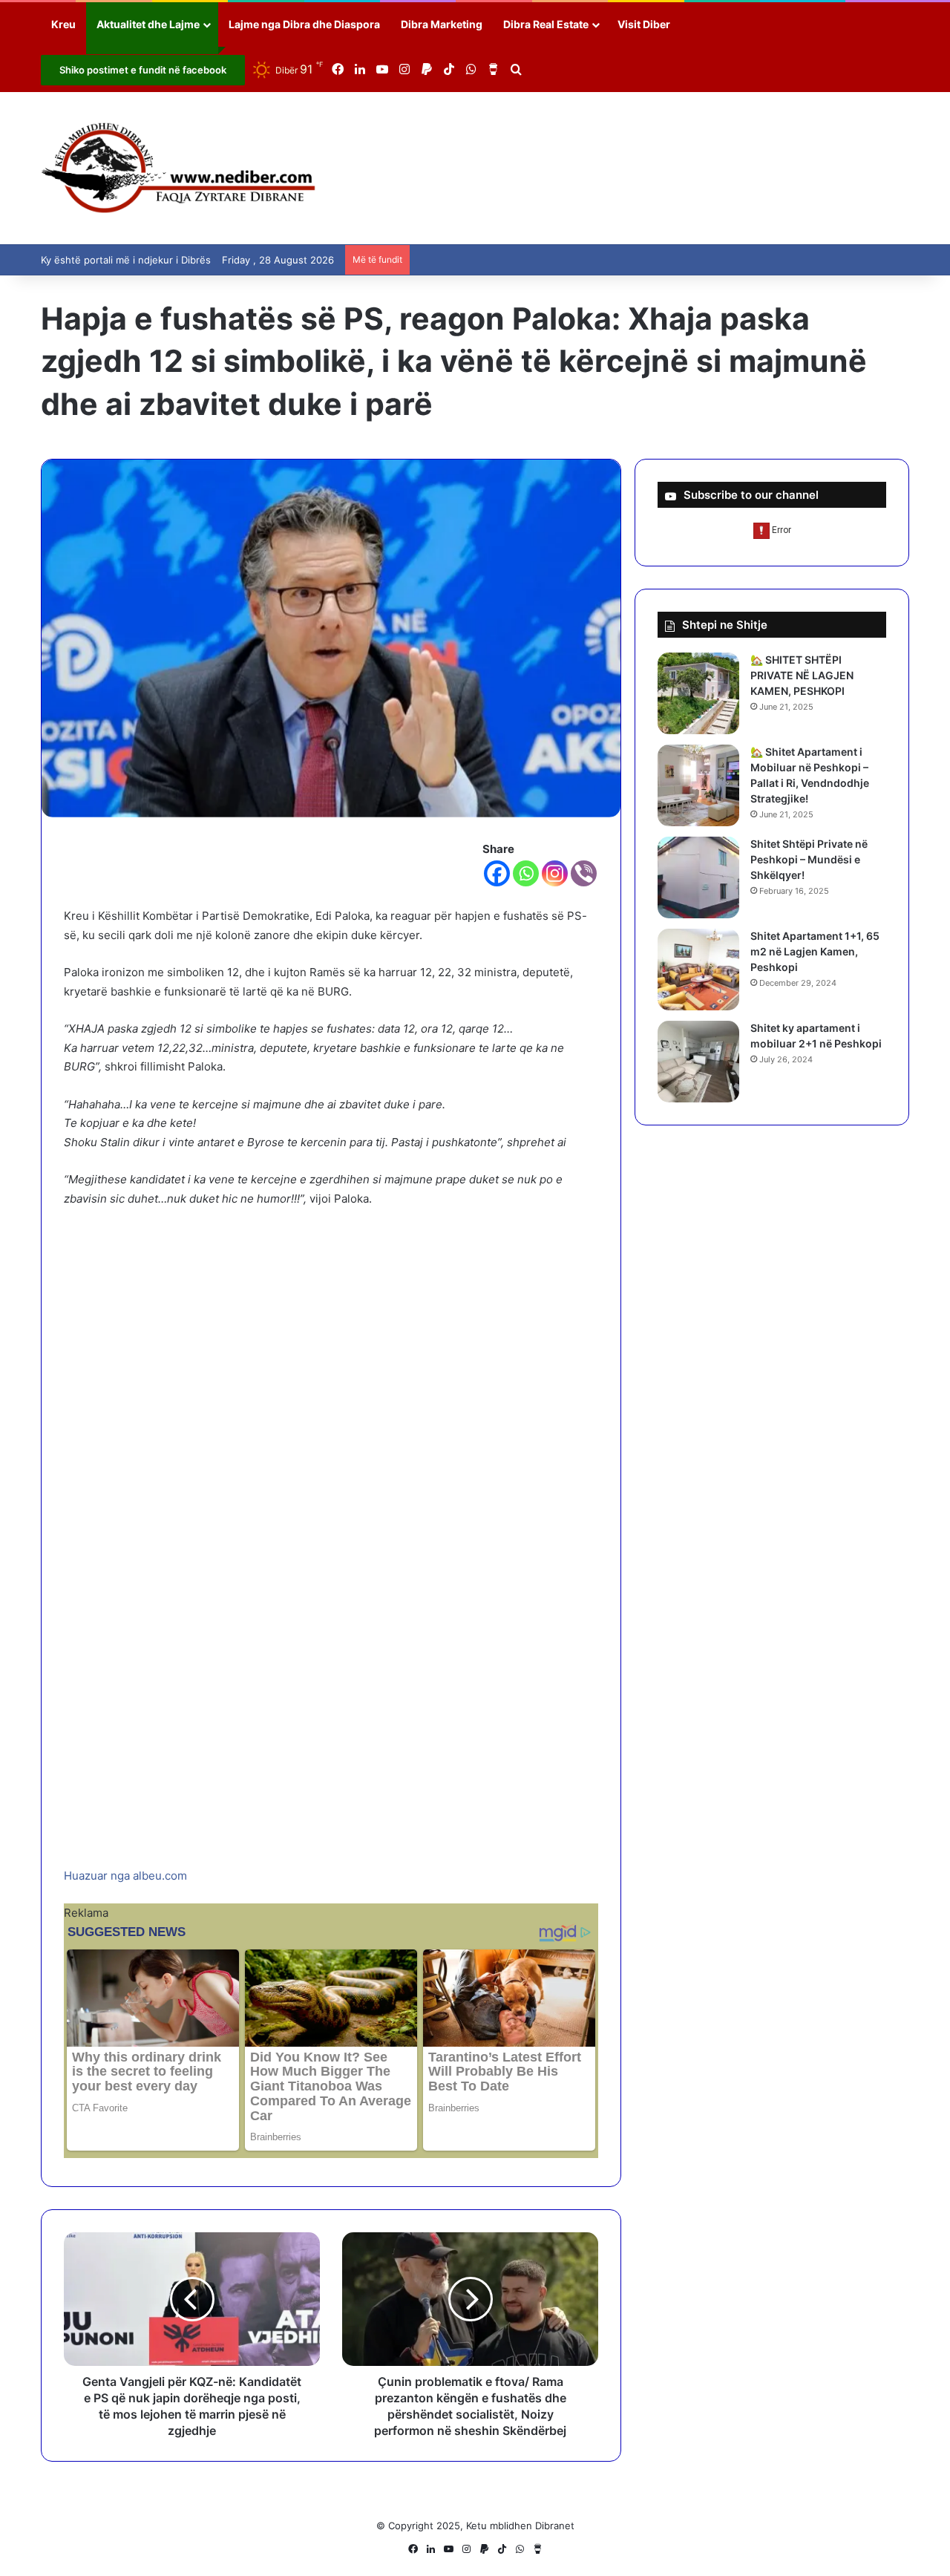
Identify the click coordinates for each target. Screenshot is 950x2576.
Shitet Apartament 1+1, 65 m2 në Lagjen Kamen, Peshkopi (815, 951)
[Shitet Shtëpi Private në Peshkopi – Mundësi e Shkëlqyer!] (698, 877)
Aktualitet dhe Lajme (148, 24)
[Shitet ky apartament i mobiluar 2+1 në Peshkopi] (698, 1062)
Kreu (63, 24)
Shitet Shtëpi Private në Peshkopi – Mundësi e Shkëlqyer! (809, 859)
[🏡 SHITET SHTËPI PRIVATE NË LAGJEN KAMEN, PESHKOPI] (698, 693)
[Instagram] (555, 873)
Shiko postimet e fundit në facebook (143, 70)
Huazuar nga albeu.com (125, 1876)
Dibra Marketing (442, 24)
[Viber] (584, 873)
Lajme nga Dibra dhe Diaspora (304, 24)
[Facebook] (497, 873)
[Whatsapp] (526, 873)
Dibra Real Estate (546, 24)
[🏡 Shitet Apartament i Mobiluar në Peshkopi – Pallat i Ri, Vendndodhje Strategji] (698, 785)
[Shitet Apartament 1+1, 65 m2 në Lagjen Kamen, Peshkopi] (698, 970)
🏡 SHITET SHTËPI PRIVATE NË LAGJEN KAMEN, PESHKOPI (802, 675)
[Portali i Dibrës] (178, 168)
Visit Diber (644, 24)
